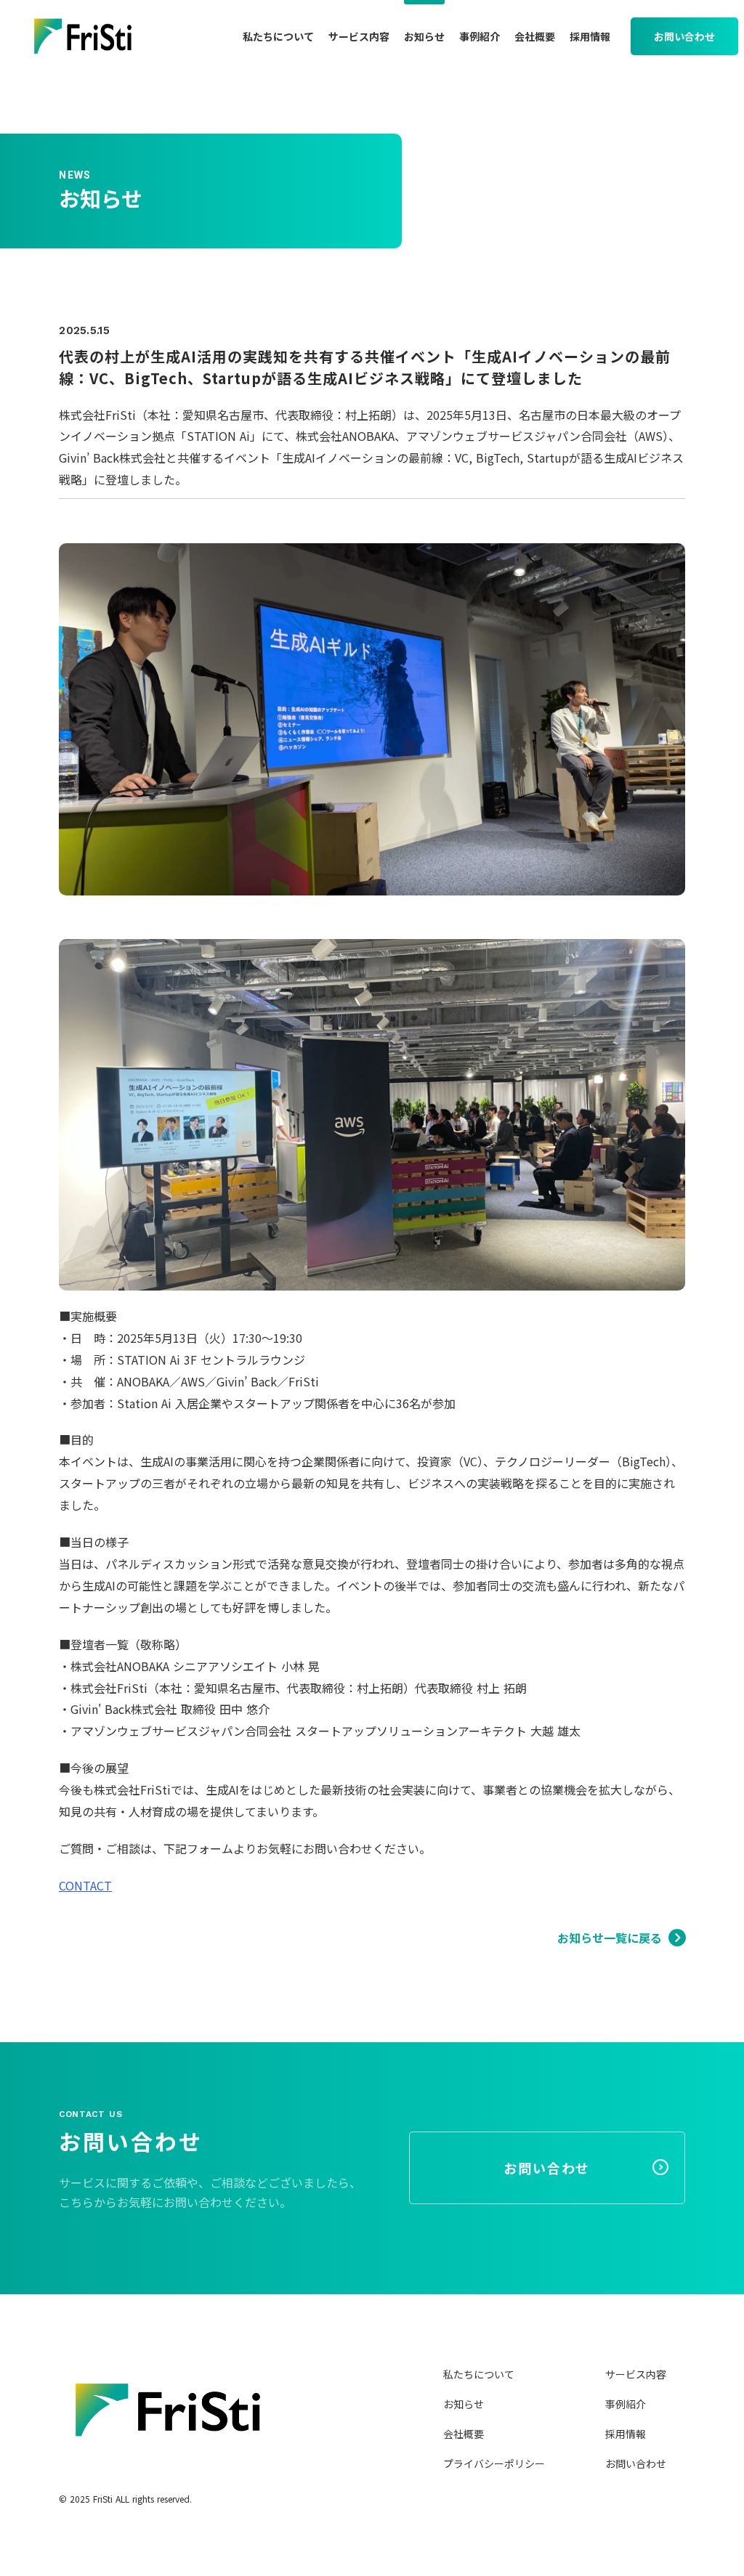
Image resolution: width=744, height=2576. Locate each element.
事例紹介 (626, 2404)
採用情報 (626, 2434)
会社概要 (464, 2434)
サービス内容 (636, 2374)
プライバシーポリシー (494, 2463)
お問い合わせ (636, 2463)
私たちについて (479, 2374)
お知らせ (464, 2404)
